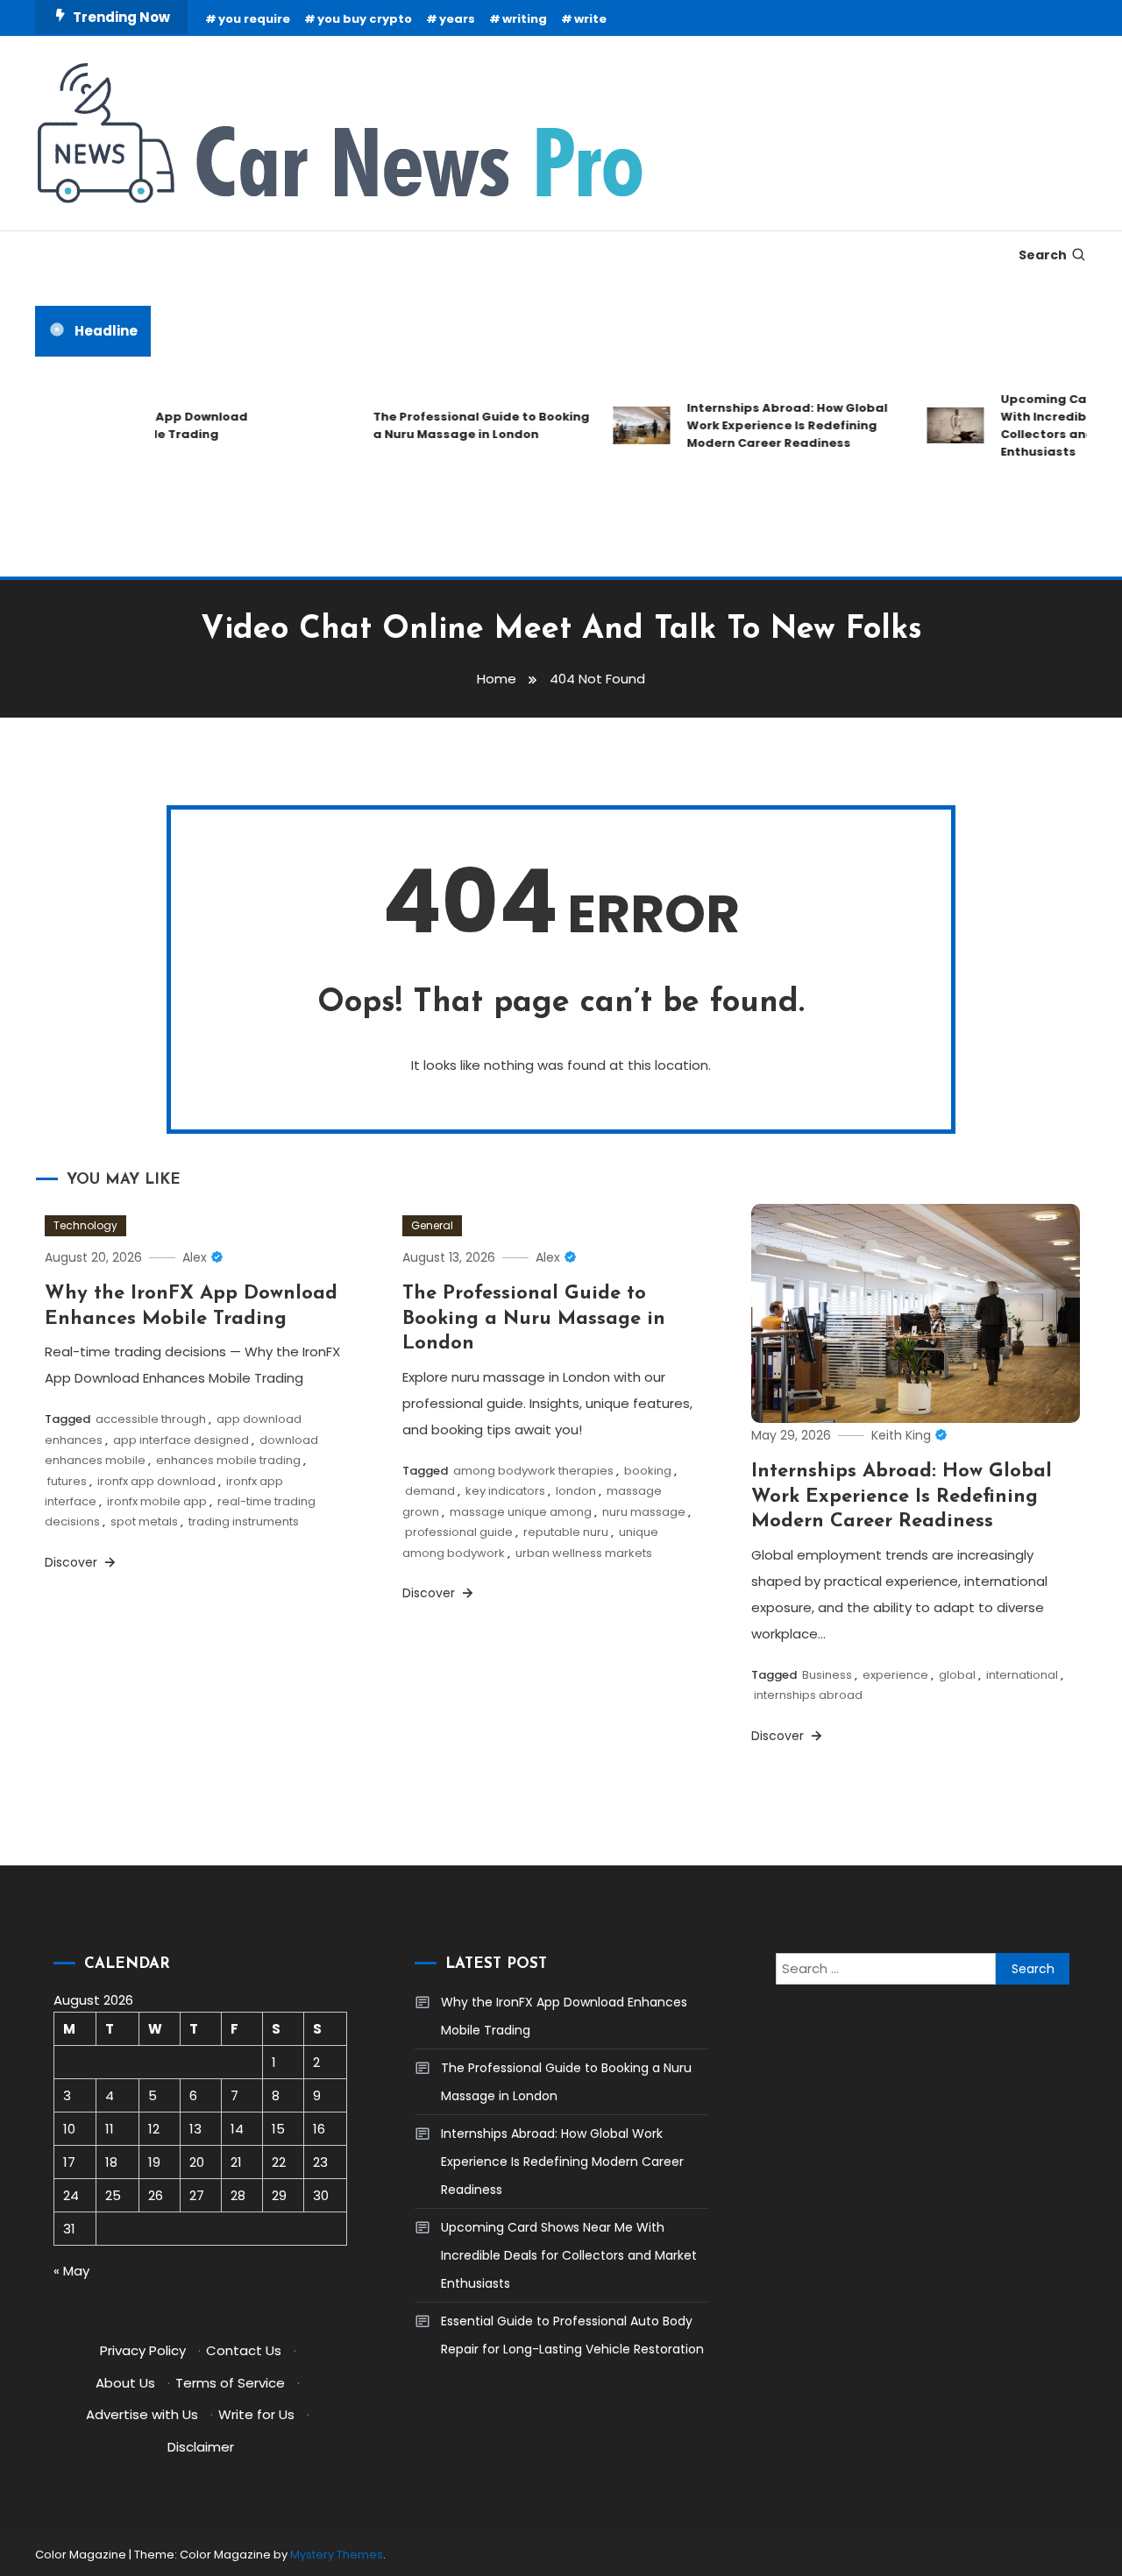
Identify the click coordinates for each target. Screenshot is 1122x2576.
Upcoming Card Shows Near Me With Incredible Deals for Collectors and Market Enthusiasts (569, 2255)
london (576, 1491)
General (432, 1225)
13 (195, 2129)
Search (1043, 255)
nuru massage (644, 1512)
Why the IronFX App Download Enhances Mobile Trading (564, 2016)
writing (525, 19)
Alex (195, 1257)
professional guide (459, 1532)
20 (197, 2162)
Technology (85, 1225)
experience (895, 1675)
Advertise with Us (142, 2414)
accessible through (151, 1419)
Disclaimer (201, 2447)
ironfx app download (156, 1481)
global (957, 1675)
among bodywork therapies (533, 1471)
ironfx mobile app (157, 1501)
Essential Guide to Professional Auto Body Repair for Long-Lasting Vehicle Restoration (572, 2335)
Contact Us (244, 2350)
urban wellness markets (584, 1553)
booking (648, 1471)
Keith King (901, 1435)
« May (71, 2271)
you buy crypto (365, 19)
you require (254, 19)
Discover (73, 1562)
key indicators (505, 1491)
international (1022, 1675)
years (457, 19)
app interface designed (181, 1440)
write (590, 19)
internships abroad (808, 1695)
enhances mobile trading (228, 1460)
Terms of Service (230, 2383)
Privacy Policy (143, 2350)
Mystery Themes (337, 2555)
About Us (125, 2383)
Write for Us (256, 2414)
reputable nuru (566, 1532)
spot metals (144, 1522)
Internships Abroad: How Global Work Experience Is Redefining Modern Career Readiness (768, 425)
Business (827, 1675)
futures (67, 1481)
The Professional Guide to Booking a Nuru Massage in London (462, 425)
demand (430, 1491)
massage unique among (521, 1512)
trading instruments (244, 1522)
